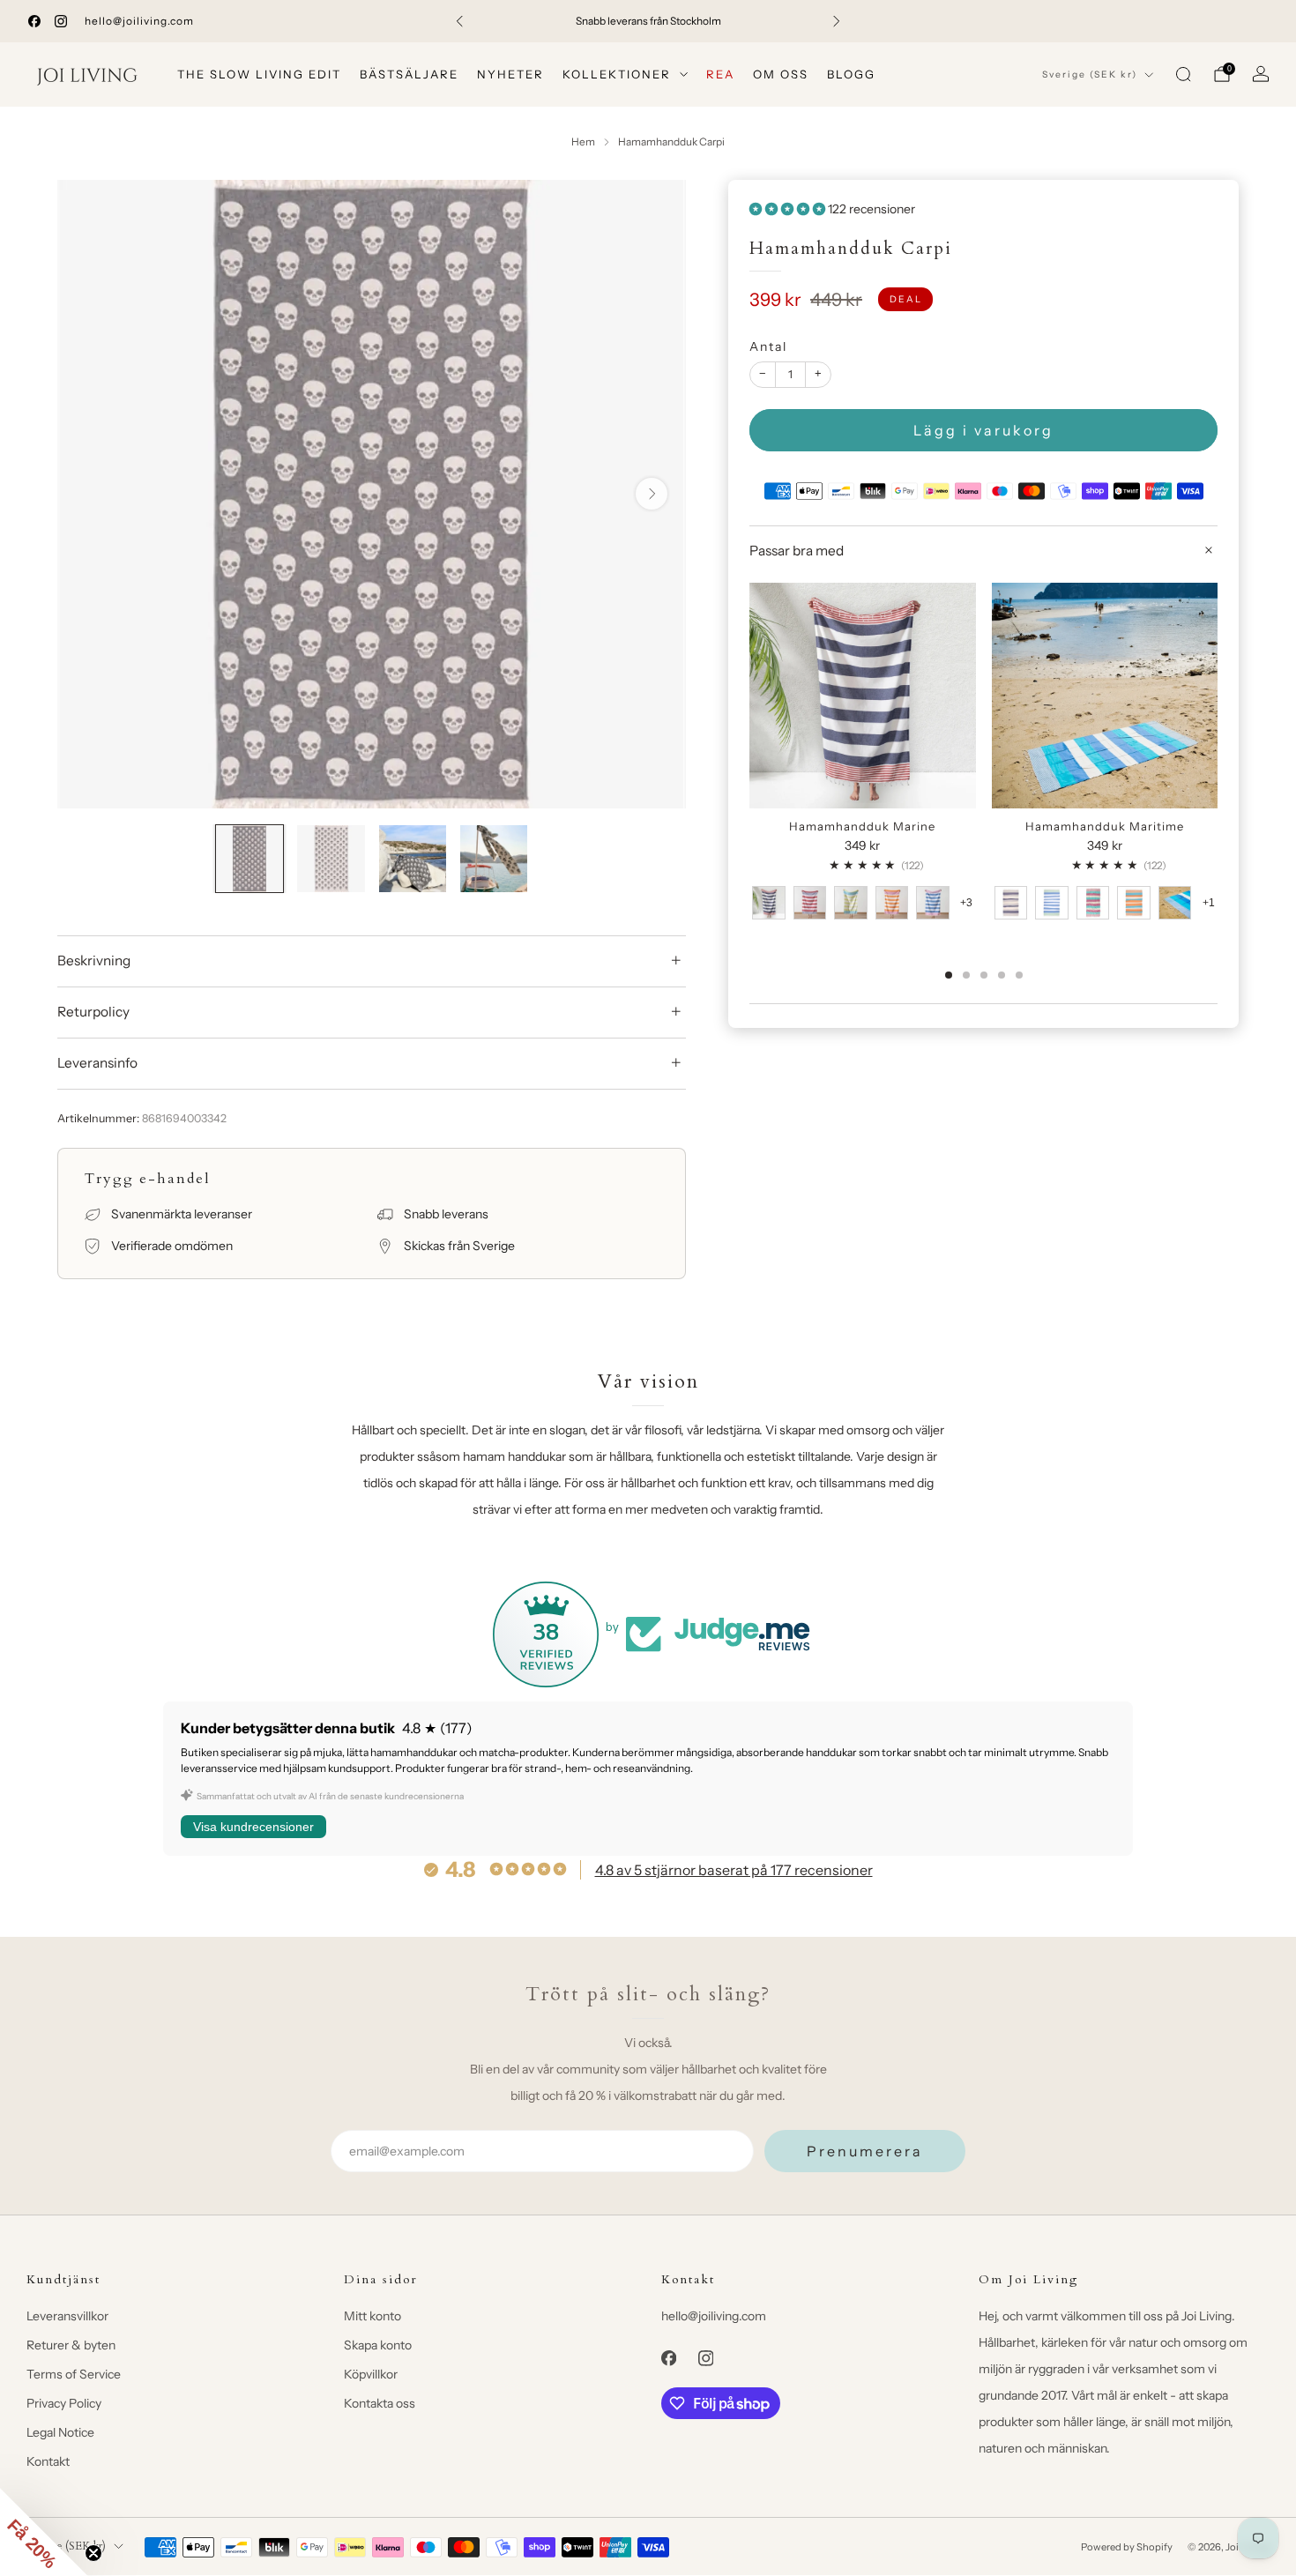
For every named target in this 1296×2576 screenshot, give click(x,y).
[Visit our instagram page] (61, 21)
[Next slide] (652, 494)
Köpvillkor (371, 2374)
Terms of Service (74, 2374)
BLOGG (851, 74)
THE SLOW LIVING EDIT (259, 74)
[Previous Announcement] (459, 21)
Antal (768, 346)
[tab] (949, 975)
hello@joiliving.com (139, 21)
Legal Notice (60, 2432)
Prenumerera (865, 2151)
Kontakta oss (380, 2403)
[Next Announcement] (837, 21)
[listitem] (648, 21)
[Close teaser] (93, 2553)
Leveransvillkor (67, 2316)
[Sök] (1183, 74)
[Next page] (1218, 697)
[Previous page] (749, 697)
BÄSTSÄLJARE (409, 74)
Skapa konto (378, 2345)
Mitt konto (372, 2316)
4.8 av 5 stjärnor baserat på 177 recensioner (734, 1870)
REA (720, 74)
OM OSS (781, 74)
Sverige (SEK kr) (1090, 74)
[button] (44, 2532)
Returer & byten (71, 2345)
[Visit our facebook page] (34, 21)
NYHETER (510, 74)
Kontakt (48, 2461)
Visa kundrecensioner (253, 1827)
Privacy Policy (64, 2403)
